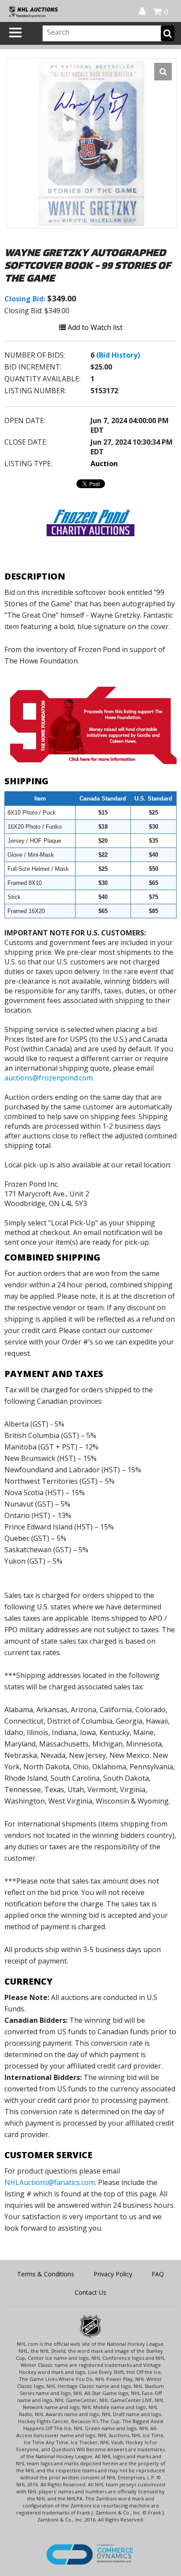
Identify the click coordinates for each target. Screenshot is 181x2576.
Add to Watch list (94, 327)
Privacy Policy (113, 2274)
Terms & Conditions (46, 2274)
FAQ (158, 2274)
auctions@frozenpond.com (49, 1078)
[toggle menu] (15, 33)
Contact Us (90, 2292)
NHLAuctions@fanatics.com (50, 2182)
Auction (104, 464)
